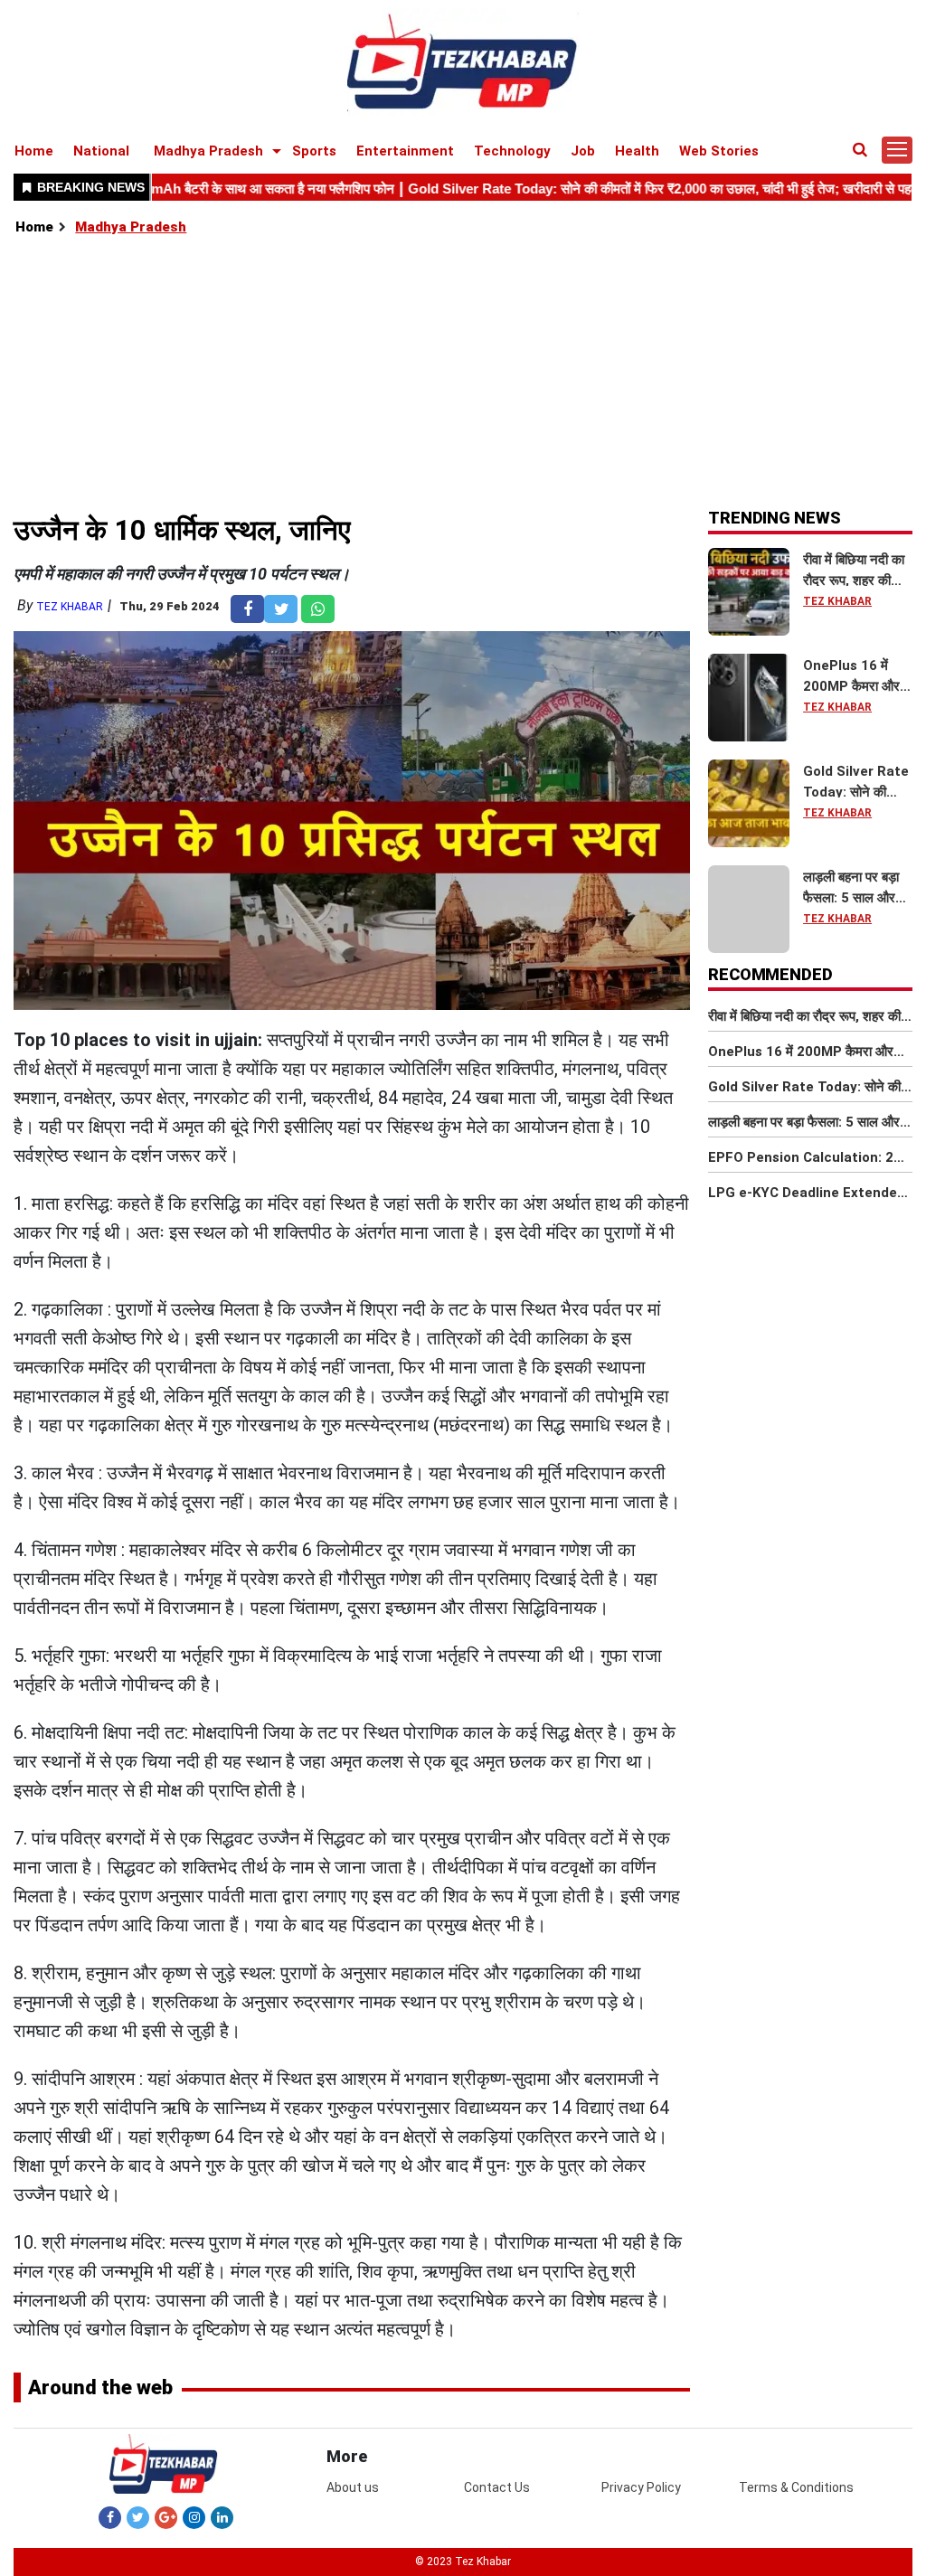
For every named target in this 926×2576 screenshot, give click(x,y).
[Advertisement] (463, 373)
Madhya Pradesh (208, 151)
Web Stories (719, 151)
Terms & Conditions (796, 2487)
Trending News (775, 518)
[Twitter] (138, 2517)
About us (353, 2487)
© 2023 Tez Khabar (463, 2562)
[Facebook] (110, 2517)
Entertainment (405, 151)
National (101, 151)
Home (34, 151)
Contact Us (497, 2487)
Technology (512, 151)
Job (583, 151)
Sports (314, 151)
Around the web (100, 2387)
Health (637, 151)
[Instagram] (194, 2517)
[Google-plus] (166, 2517)
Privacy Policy (641, 2487)
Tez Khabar (70, 607)
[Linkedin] (222, 2517)
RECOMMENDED (770, 974)
